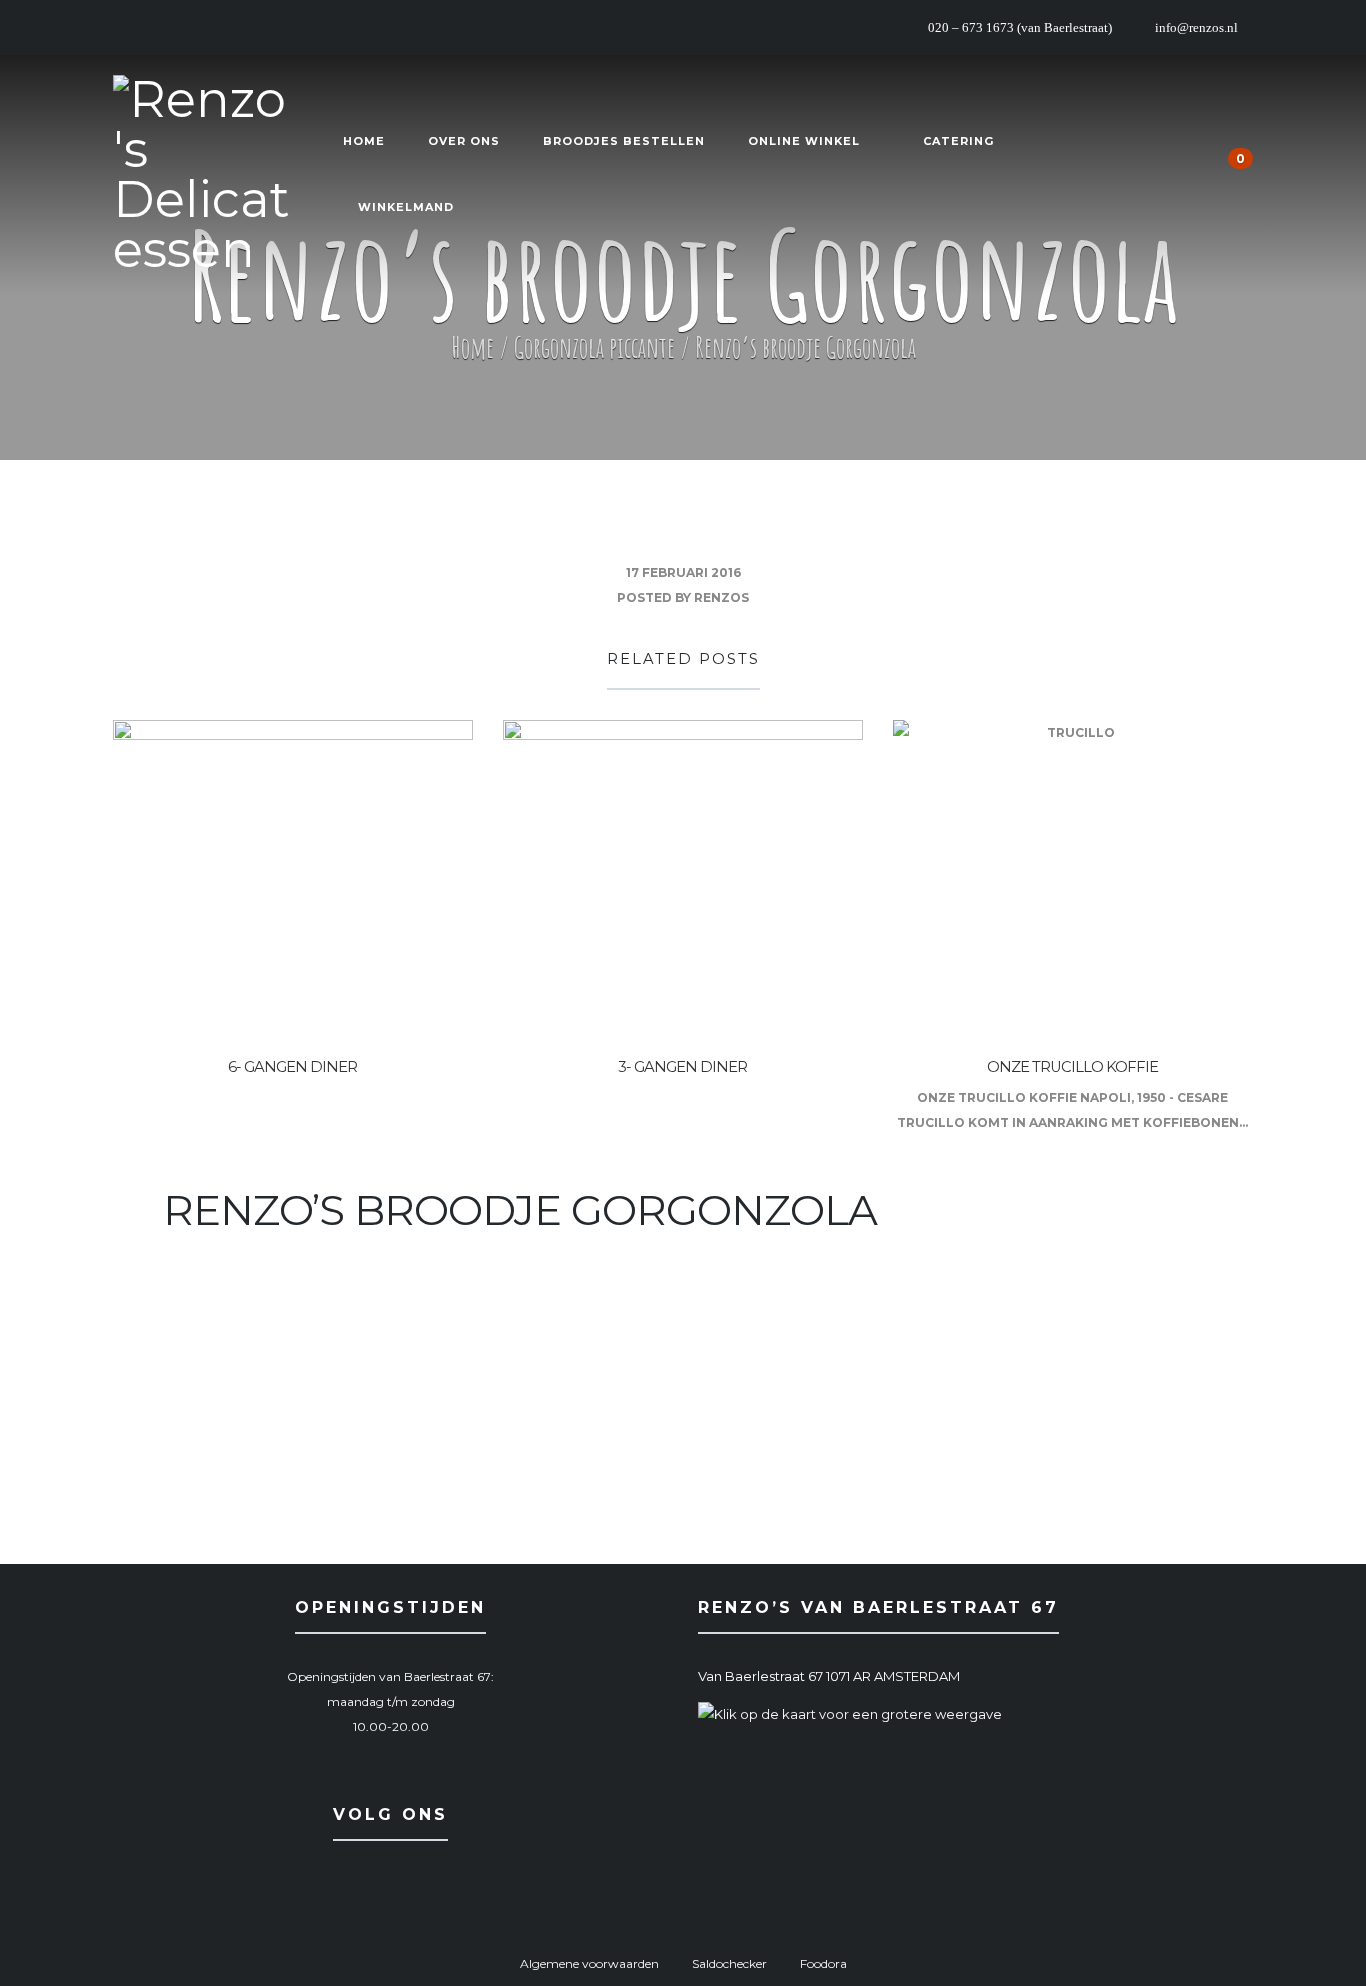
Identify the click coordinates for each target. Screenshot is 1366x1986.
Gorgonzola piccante (594, 347)
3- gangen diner (682, 1067)
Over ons (464, 141)
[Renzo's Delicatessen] (203, 175)
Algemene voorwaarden (589, 1963)
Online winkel (804, 141)
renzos (721, 597)
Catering (958, 141)
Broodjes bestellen (624, 141)
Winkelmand (406, 207)
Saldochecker (729, 1963)
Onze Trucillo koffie (1072, 1067)
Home (364, 141)
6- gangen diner (292, 1067)
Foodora (823, 1963)
